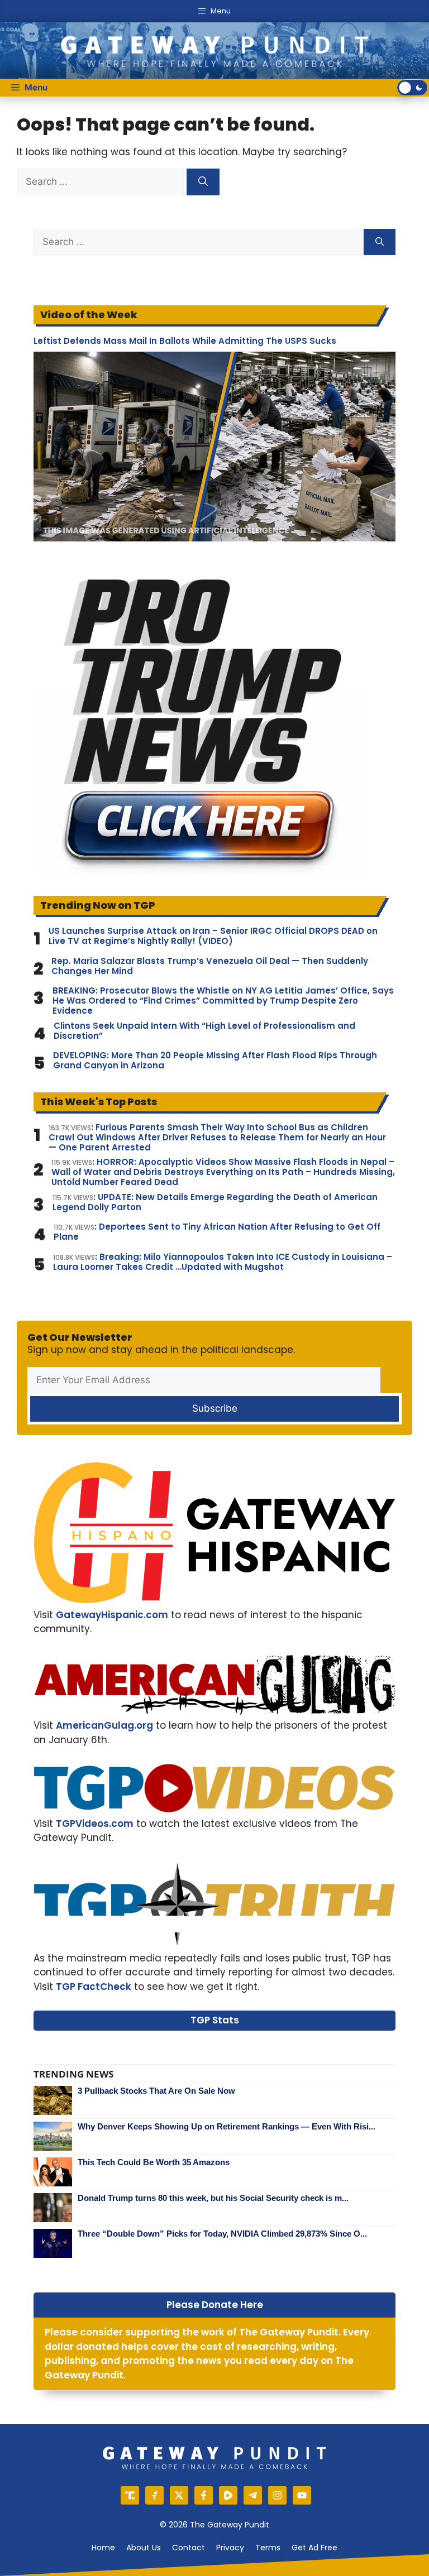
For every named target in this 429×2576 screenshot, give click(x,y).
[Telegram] (253, 2495)
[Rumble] (228, 2495)
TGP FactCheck (94, 1987)
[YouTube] (302, 2495)
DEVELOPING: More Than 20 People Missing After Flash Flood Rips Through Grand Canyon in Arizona (215, 1061)
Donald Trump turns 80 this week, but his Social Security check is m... (213, 2198)
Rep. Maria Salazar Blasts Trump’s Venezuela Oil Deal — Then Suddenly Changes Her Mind (210, 966)
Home (103, 2548)
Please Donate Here (215, 2305)
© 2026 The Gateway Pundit (214, 2525)
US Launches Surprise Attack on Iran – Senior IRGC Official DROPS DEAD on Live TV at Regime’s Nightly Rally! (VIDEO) (213, 936)
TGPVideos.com (95, 1824)
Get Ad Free (314, 2548)
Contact (189, 2548)
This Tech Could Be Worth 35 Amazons (154, 2162)
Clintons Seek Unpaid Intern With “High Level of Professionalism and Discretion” (204, 1031)
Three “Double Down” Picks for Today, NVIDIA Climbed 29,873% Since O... (222, 2234)
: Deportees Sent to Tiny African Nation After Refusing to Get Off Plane (217, 1232)
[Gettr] (154, 2495)
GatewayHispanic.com (112, 1615)
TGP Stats (215, 2020)
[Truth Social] (130, 2495)
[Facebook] (204, 2495)
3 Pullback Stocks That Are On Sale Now (156, 2091)
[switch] (412, 88)
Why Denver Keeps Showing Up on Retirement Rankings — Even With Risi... (227, 2126)
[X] (179, 2495)
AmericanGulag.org (104, 1725)
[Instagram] (277, 2495)
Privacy (230, 2548)
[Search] (203, 182)
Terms (268, 2548)
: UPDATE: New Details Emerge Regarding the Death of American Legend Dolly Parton (215, 1202)
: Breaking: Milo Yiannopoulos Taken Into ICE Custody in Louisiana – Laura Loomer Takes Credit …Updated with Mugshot (223, 1262)
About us (144, 2548)
